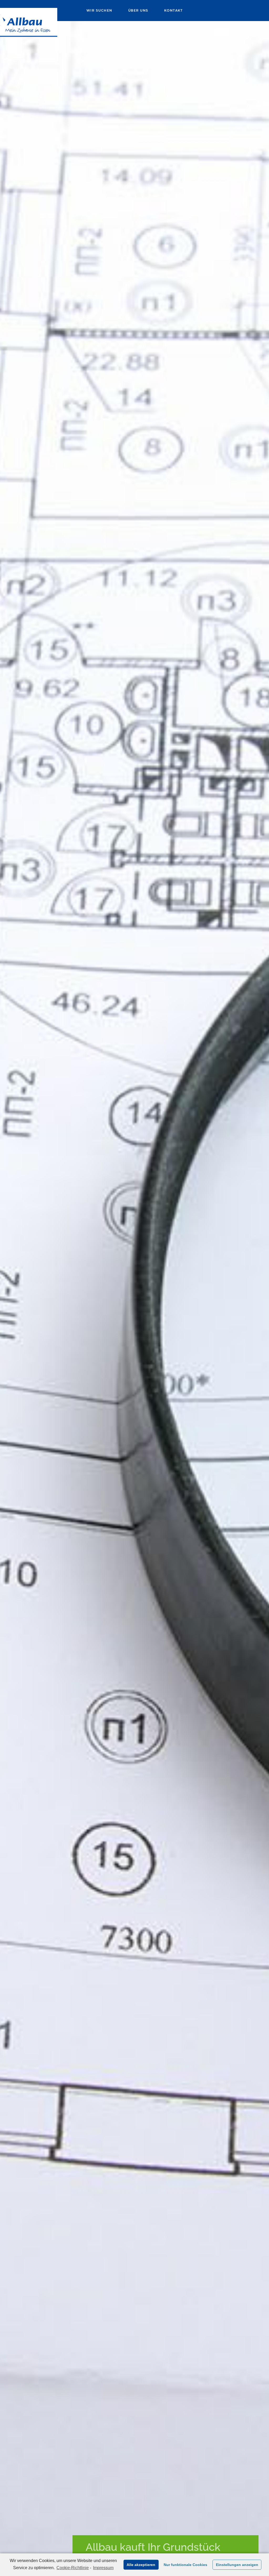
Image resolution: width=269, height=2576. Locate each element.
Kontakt (174, 10)
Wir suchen (99, 10)
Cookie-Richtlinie (73, 2568)
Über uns (138, 10)
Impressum (103, 2568)
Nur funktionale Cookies (185, 2565)
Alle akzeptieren (141, 2565)
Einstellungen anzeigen (237, 2565)
